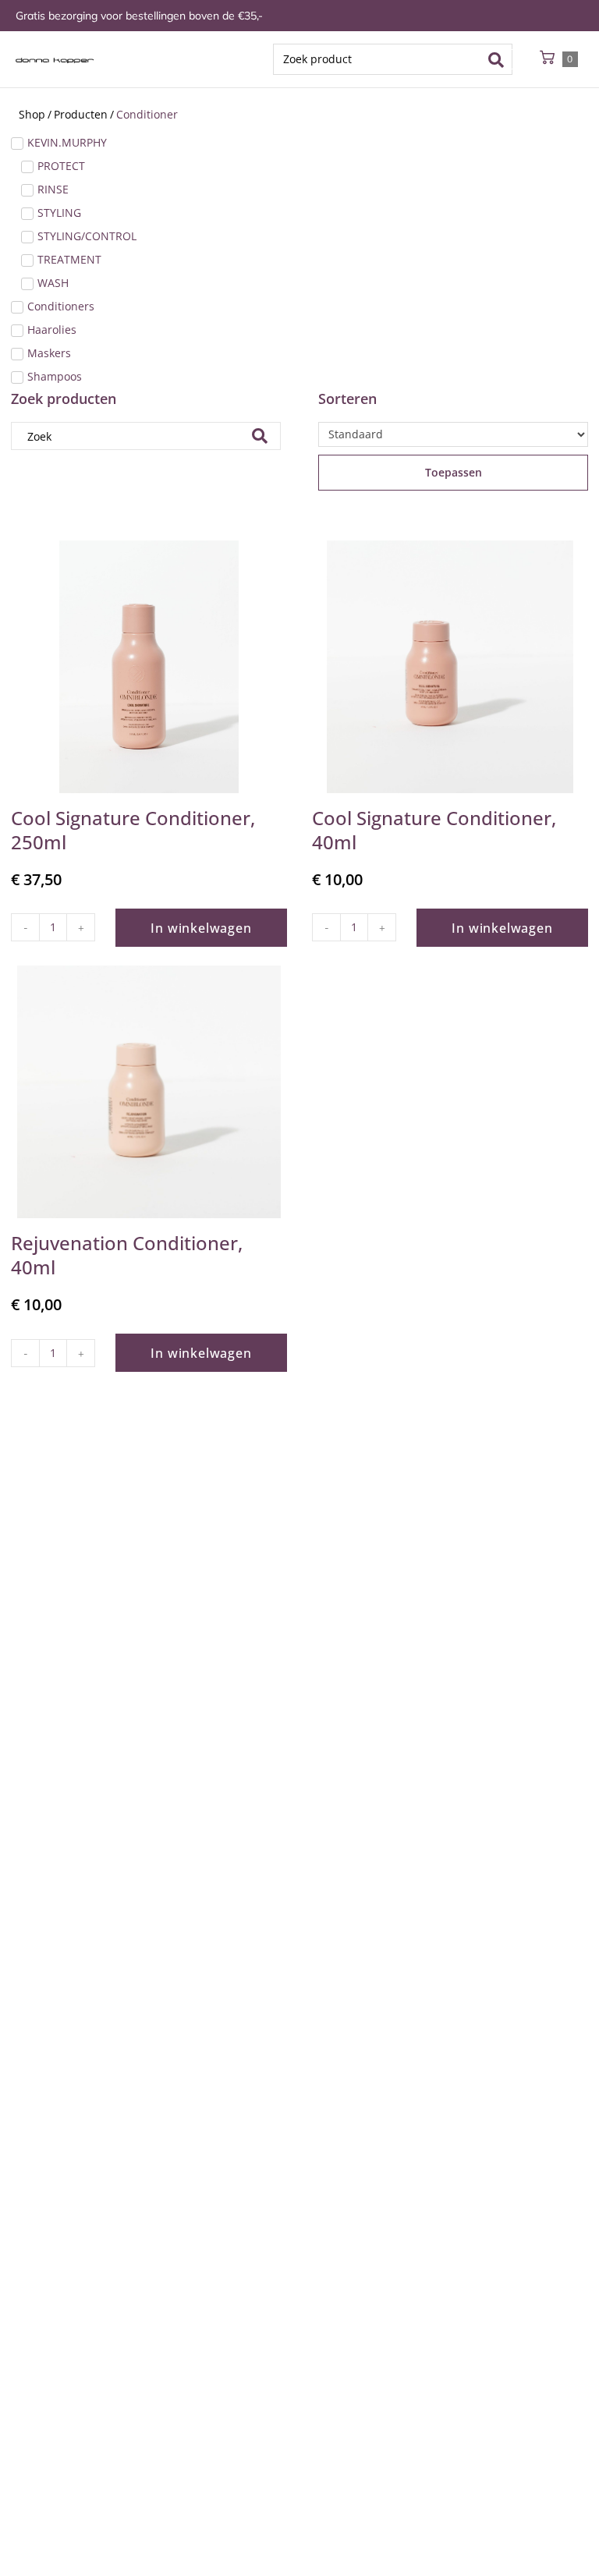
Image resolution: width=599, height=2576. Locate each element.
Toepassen (454, 472)
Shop (32, 114)
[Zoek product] (393, 59)
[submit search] (501, 59)
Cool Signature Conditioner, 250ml (133, 830)
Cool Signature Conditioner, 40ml (434, 830)
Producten (81, 114)
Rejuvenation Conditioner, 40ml (127, 1255)
